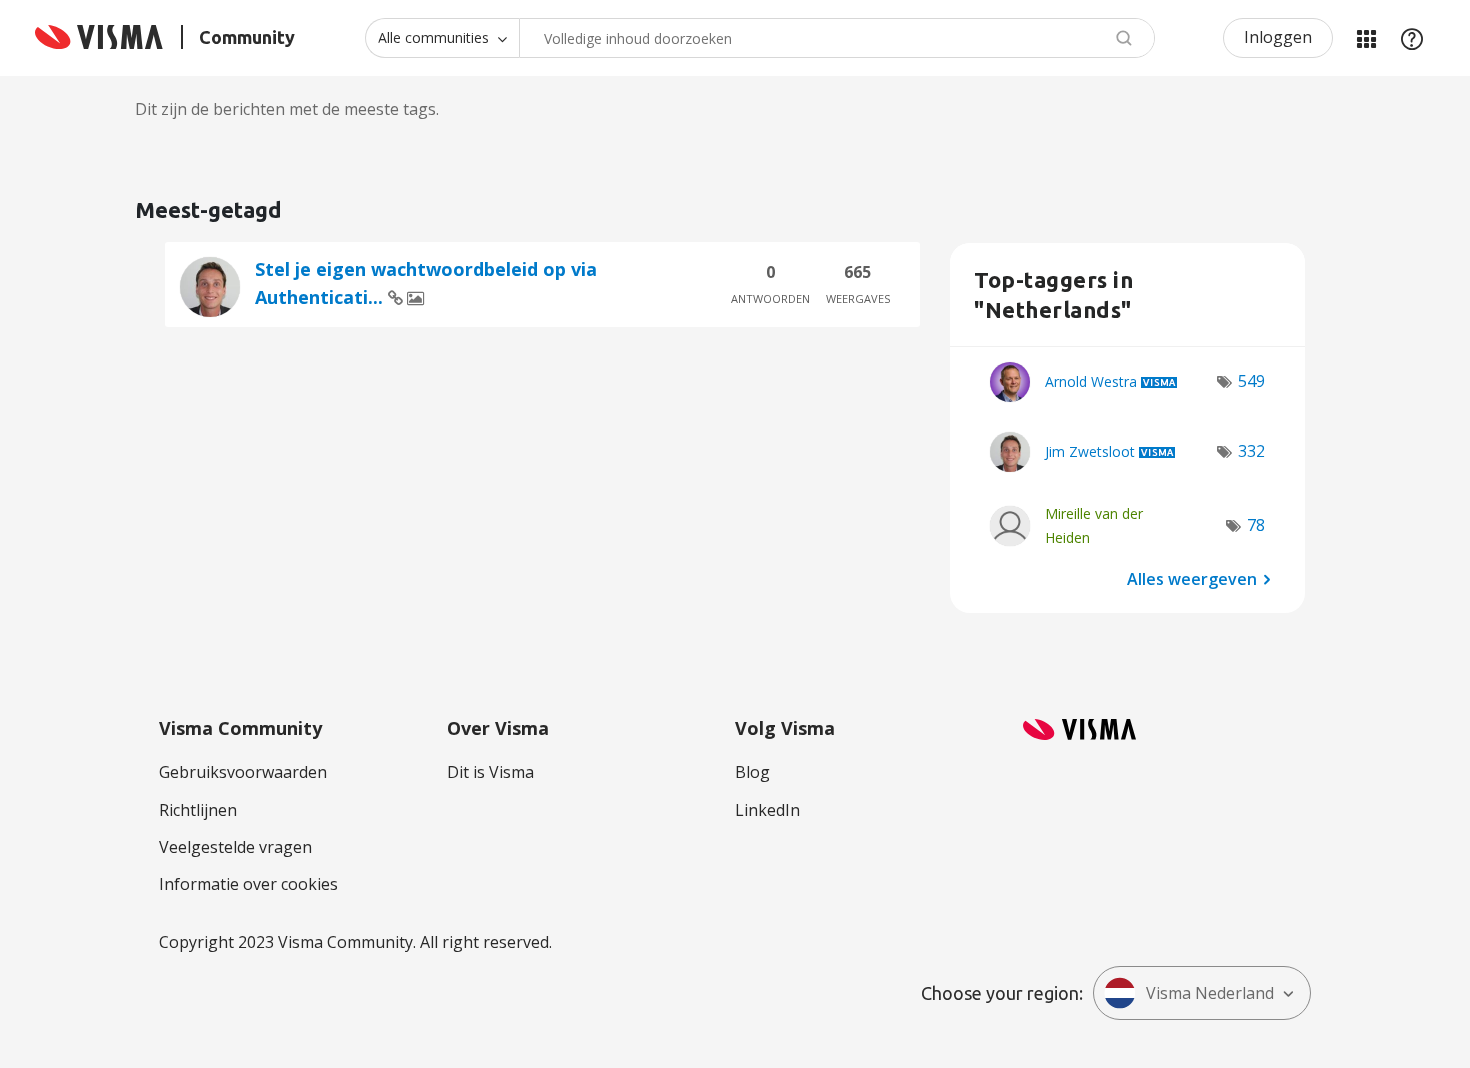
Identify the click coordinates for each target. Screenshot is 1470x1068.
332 (1251, 451)
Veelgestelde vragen (235, 847)
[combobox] (837, 38)
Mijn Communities (1366, 38)
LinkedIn (767, 810)
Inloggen (1278, 37)
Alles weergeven (1192, 578)
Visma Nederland (1210, 993)
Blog (752, 772)
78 (1256, 525)
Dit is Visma (490, 772)
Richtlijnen (198, 810)
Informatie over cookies (248, 884)
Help (1412, 38)
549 (1251, 381)
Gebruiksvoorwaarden (243, 772)
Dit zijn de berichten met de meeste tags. (287, 109)
